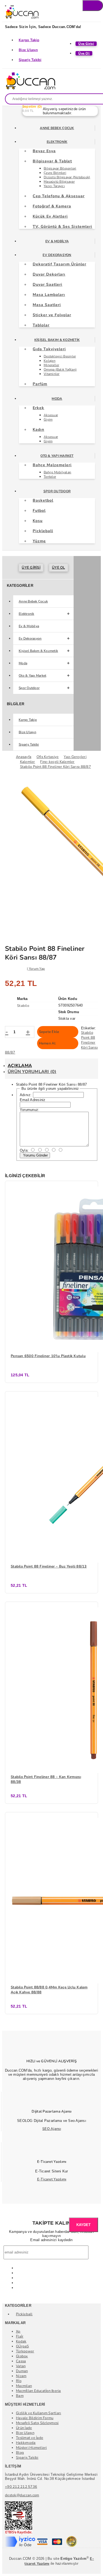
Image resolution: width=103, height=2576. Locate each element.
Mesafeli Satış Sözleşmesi (37, 2423)
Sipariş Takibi (30, 60)
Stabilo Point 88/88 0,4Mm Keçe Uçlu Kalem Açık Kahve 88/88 (49, 1990)
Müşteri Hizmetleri (31, 2448)
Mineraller (51, 365)
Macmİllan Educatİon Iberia (38, 2391)
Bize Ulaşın (28, 50)
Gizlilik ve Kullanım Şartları (39, 2413)
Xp (18, 2332)
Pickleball (24, 2314)
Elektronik (57, 142)
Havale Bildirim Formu (35, 2418)
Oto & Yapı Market (57, 456)
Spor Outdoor (57, 491)
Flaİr (20, 2336)
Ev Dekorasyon (57, 255)
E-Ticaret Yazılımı (52, 2179)
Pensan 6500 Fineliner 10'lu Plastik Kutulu (48, 1356)
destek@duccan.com (22, 2495)
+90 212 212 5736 (21, 2487)
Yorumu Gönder (35, 1155)
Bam (20, 2396)
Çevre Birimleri (55, 173)
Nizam (21, 2376)
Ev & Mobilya (57, 241)
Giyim (48, 419)
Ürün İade (24, 2428)
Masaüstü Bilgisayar (59, 182)
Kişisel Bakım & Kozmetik (57, 340)
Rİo (19, 2381)
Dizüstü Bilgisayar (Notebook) (67, 177)
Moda (57, 399)
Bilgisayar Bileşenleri (60, 168)
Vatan (21, 2366)
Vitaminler (52, 374)
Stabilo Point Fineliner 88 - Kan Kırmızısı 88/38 (46, 1779)
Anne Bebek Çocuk (57, 128)
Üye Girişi (31, 568)
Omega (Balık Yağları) (60, 369)
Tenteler (50, 477)
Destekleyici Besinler (60, 356)
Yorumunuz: (30, 1110)
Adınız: (26, 1095)
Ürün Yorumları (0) (32, 1072)
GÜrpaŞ (23, 2346)
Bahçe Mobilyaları (57, 472)
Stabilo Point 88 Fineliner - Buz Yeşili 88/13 (49, 1566)
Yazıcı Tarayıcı (54, 186)
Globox (22, 2356)
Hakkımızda (26, 2443)
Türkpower (25, 2351)
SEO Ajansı (52, 2129)
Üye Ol (59, 568)
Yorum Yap (37, 969)
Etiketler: (89, 1028)
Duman (22, 2371)
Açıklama (20, 1066)
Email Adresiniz (33, 1100)
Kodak (21, 2341)
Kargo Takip (29, 40)
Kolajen (50, 361)
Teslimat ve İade (30, 2438)
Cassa (21, 2361)
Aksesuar (51, 415)
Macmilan (24, 2386)
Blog (20, 2453)
